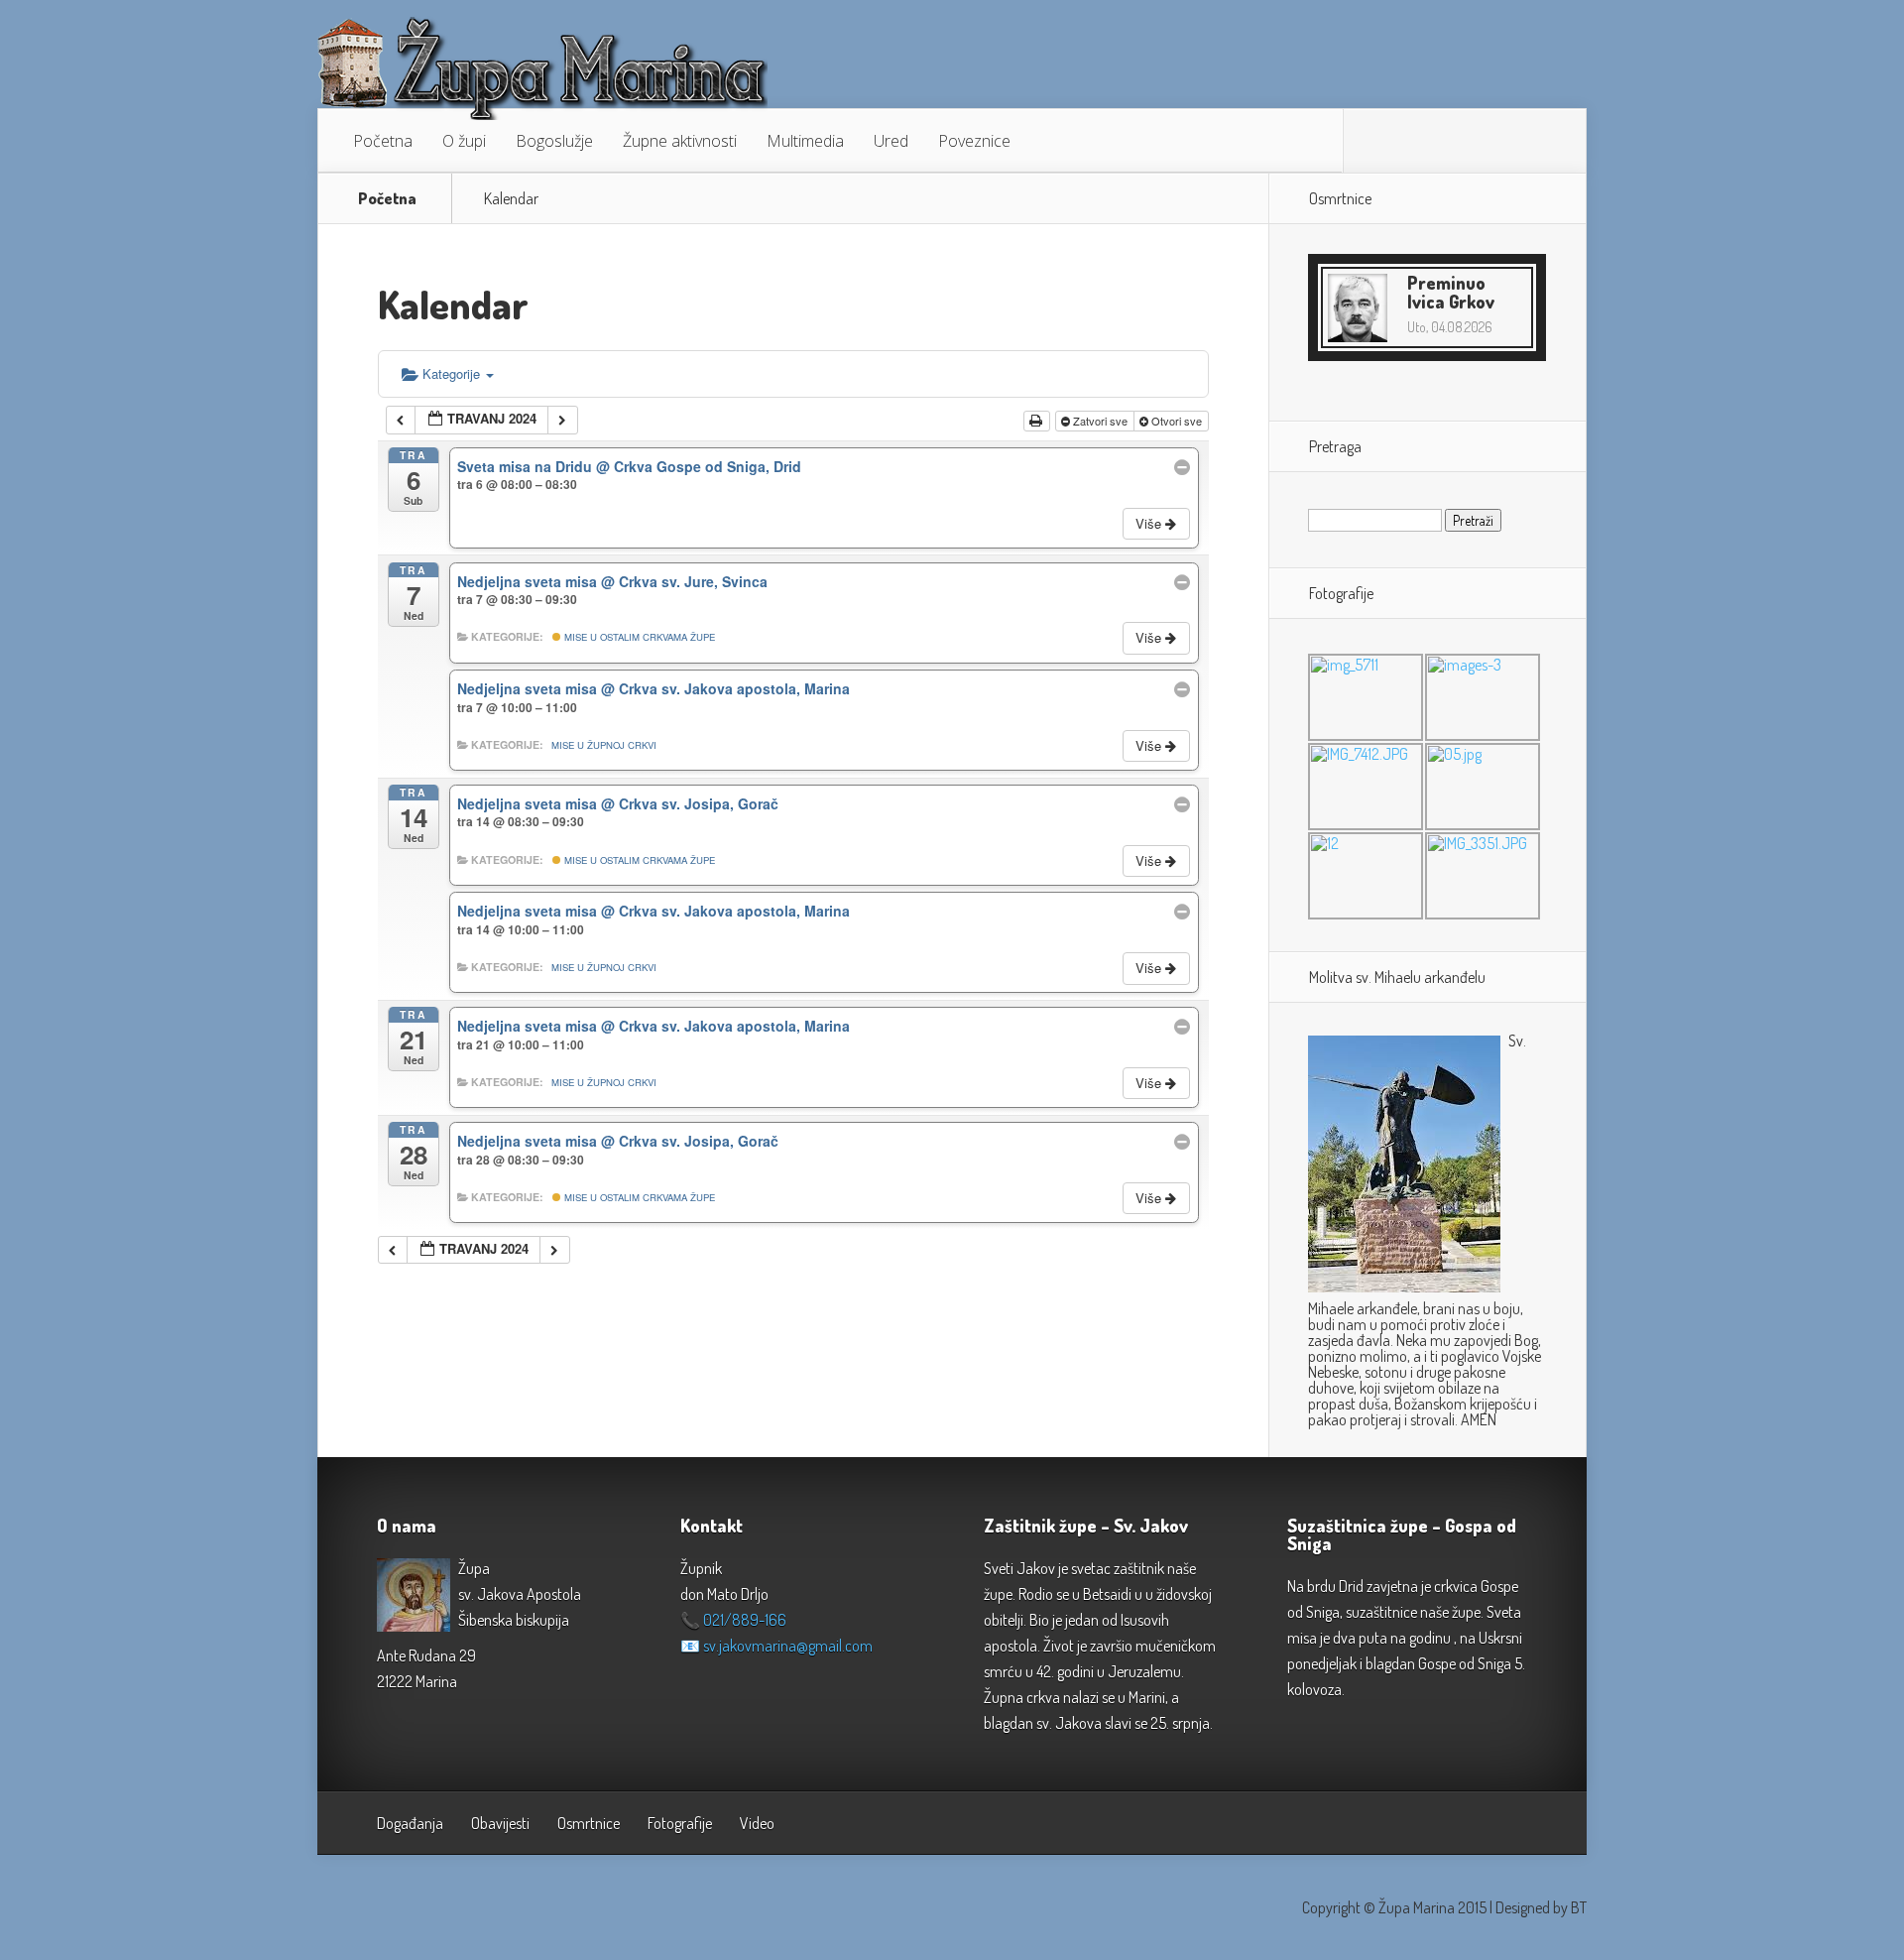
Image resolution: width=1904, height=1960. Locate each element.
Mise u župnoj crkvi (604, 745)
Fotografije (680, 1823)
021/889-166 (745, 1620)
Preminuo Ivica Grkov (1451, 292)
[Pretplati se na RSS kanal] (1373, 141)
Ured (891, 141)
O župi (464, 141)
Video (757, 1823)
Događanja (410, 1823)
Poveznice (974, 141)
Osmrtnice (589, 1823)
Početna (383, 141)
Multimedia (805, 141)
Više (1150, 523)
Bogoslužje (554, 141)
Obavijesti (500, 1823)
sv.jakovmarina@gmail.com (788, 1646)
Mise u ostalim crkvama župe (638, 637)
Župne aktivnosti (680, 141)
